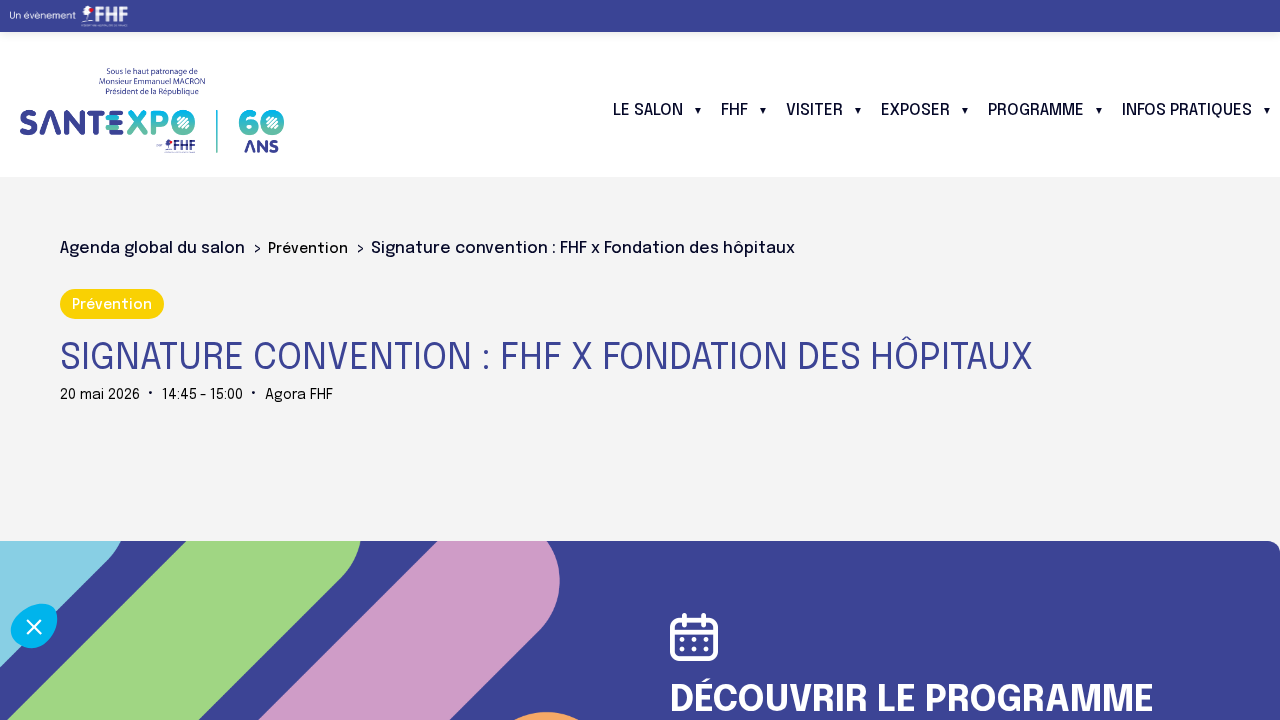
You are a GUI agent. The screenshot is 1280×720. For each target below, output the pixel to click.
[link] (76, 16)
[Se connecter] (1250, 16)
